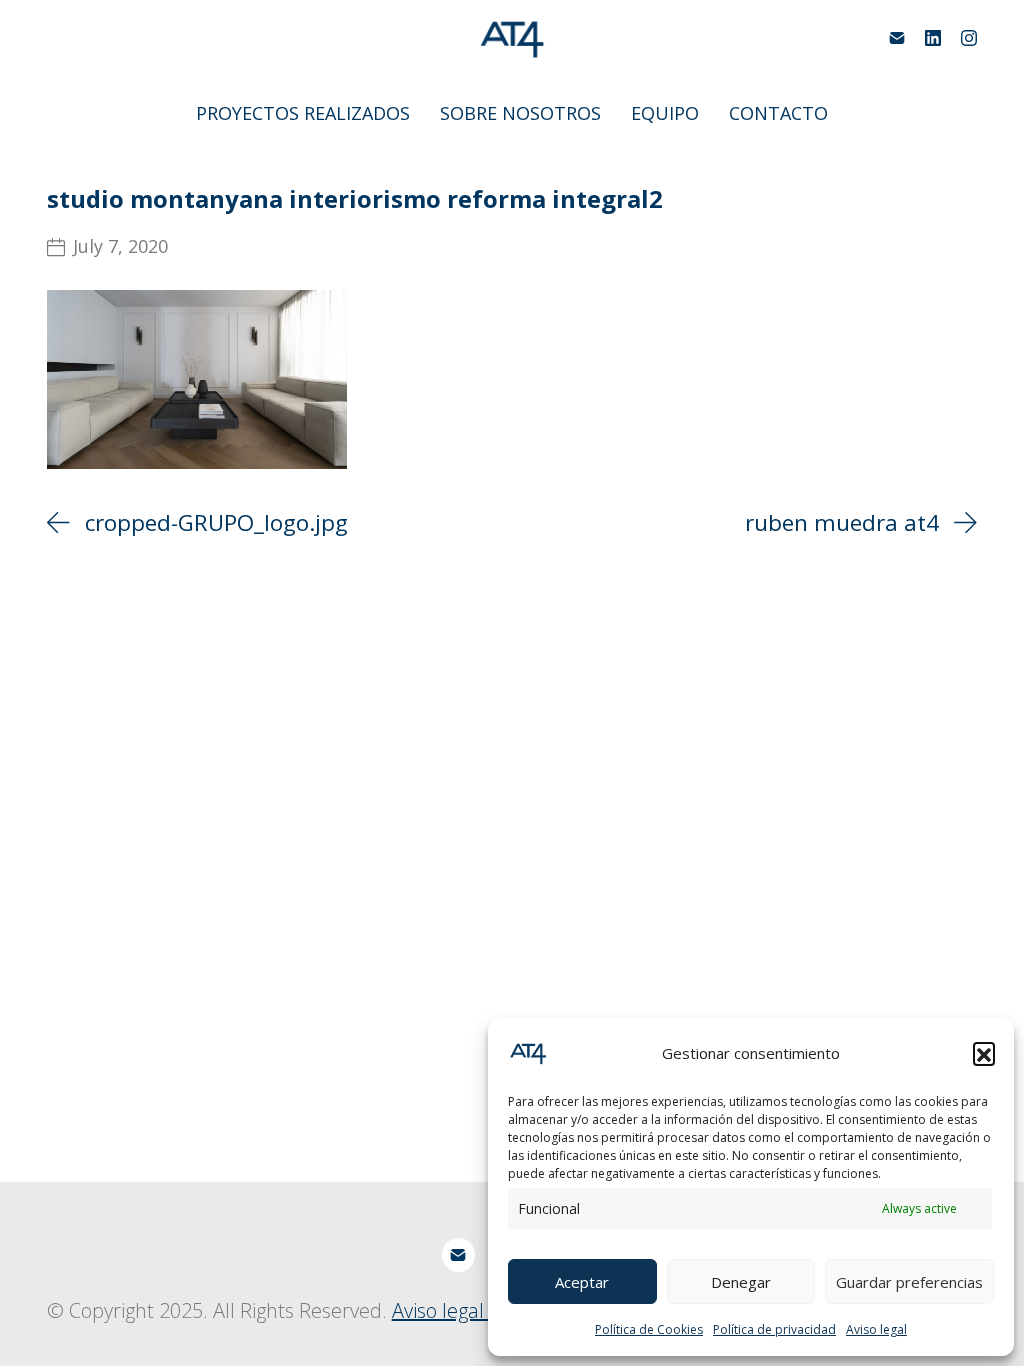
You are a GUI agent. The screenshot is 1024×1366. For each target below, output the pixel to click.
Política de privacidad (774, 1329)
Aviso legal (876, 1329)
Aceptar (582, 1282)
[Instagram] (969, 38)
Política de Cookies (649, 1329)
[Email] (897, 38)
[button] (984, 1053)
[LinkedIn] (933, 38)
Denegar (741, 1282)
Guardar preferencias (909, 1282)
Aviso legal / (446, 1310)
